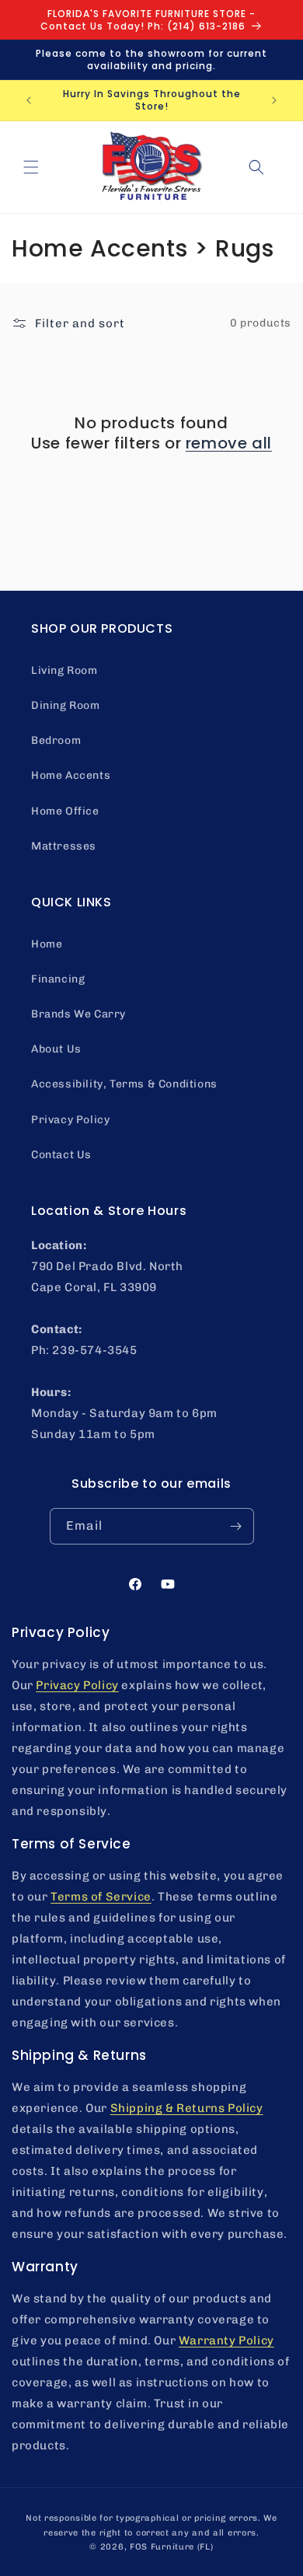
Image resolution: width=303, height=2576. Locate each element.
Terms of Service (101, 1897)
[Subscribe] (236, 1526)
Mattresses (64, 846)
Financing (58, 979)
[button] (31, 167)
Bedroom (56, 740)
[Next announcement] (274, 100)
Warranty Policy (226, 2340)
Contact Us (61, 1155)
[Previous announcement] (29, 100)
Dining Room (66, 705)
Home (47, 944)
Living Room (64, 670)
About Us (56, 1049)
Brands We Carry (78, 1014)
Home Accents (71, 775)
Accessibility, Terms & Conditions (124, 1084)
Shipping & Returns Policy (187, 2108)
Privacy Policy (70, 1120)
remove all (229, 443)
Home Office (65, 811)
